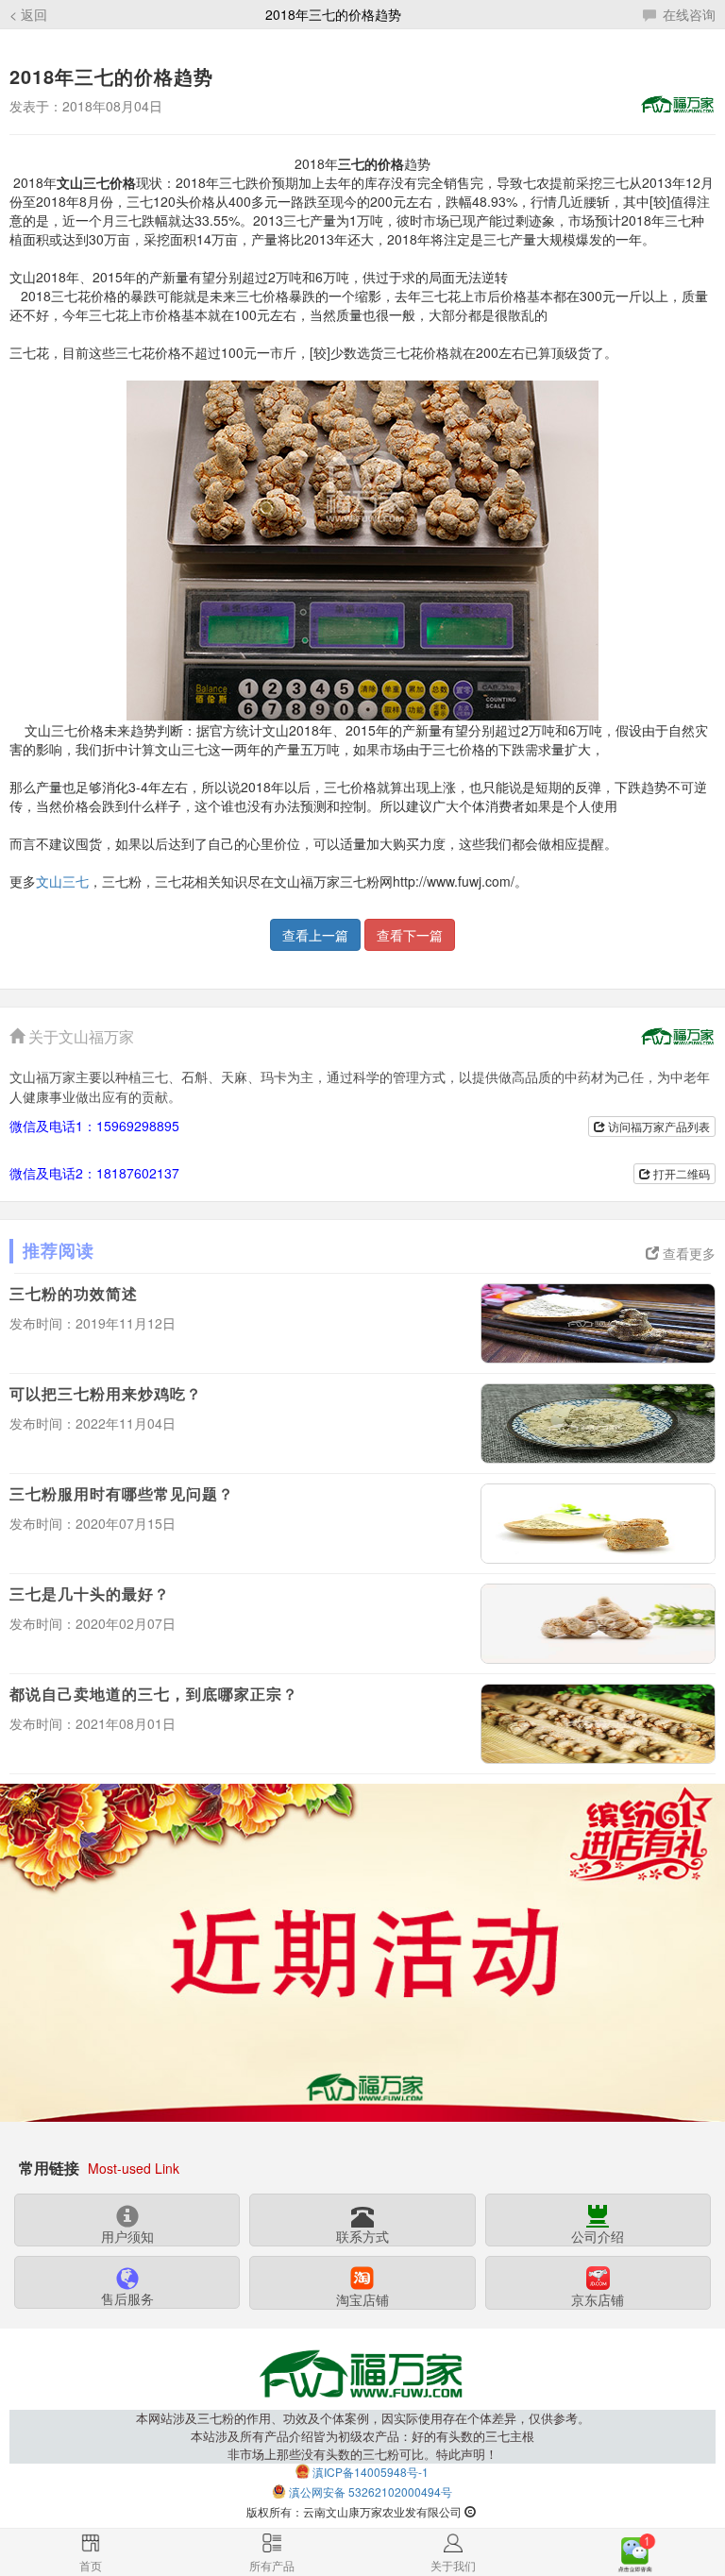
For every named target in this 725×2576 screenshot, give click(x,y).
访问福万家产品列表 (658, 1126)
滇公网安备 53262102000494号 (371, 2491)
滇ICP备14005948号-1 (371, 2472)
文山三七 (62, 881)
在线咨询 (687, 14)
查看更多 (687, 1253)
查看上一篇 (315, 935)
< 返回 (28, 14)
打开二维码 (680, 1173)
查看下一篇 (410, 935)
